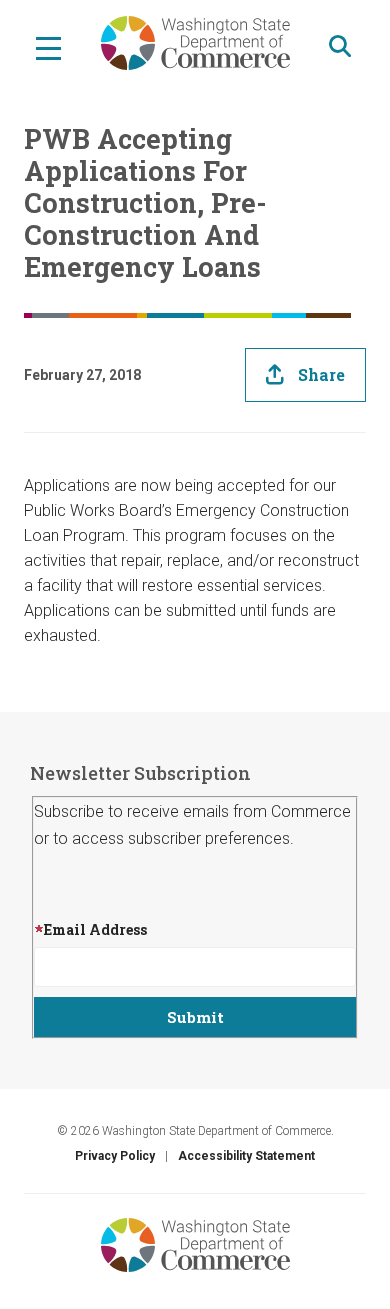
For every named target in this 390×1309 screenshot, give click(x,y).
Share (321, 374)
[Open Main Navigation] (48, 47)
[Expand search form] (340, 46)
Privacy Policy (115, 1156)
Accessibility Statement (246, 1156)
